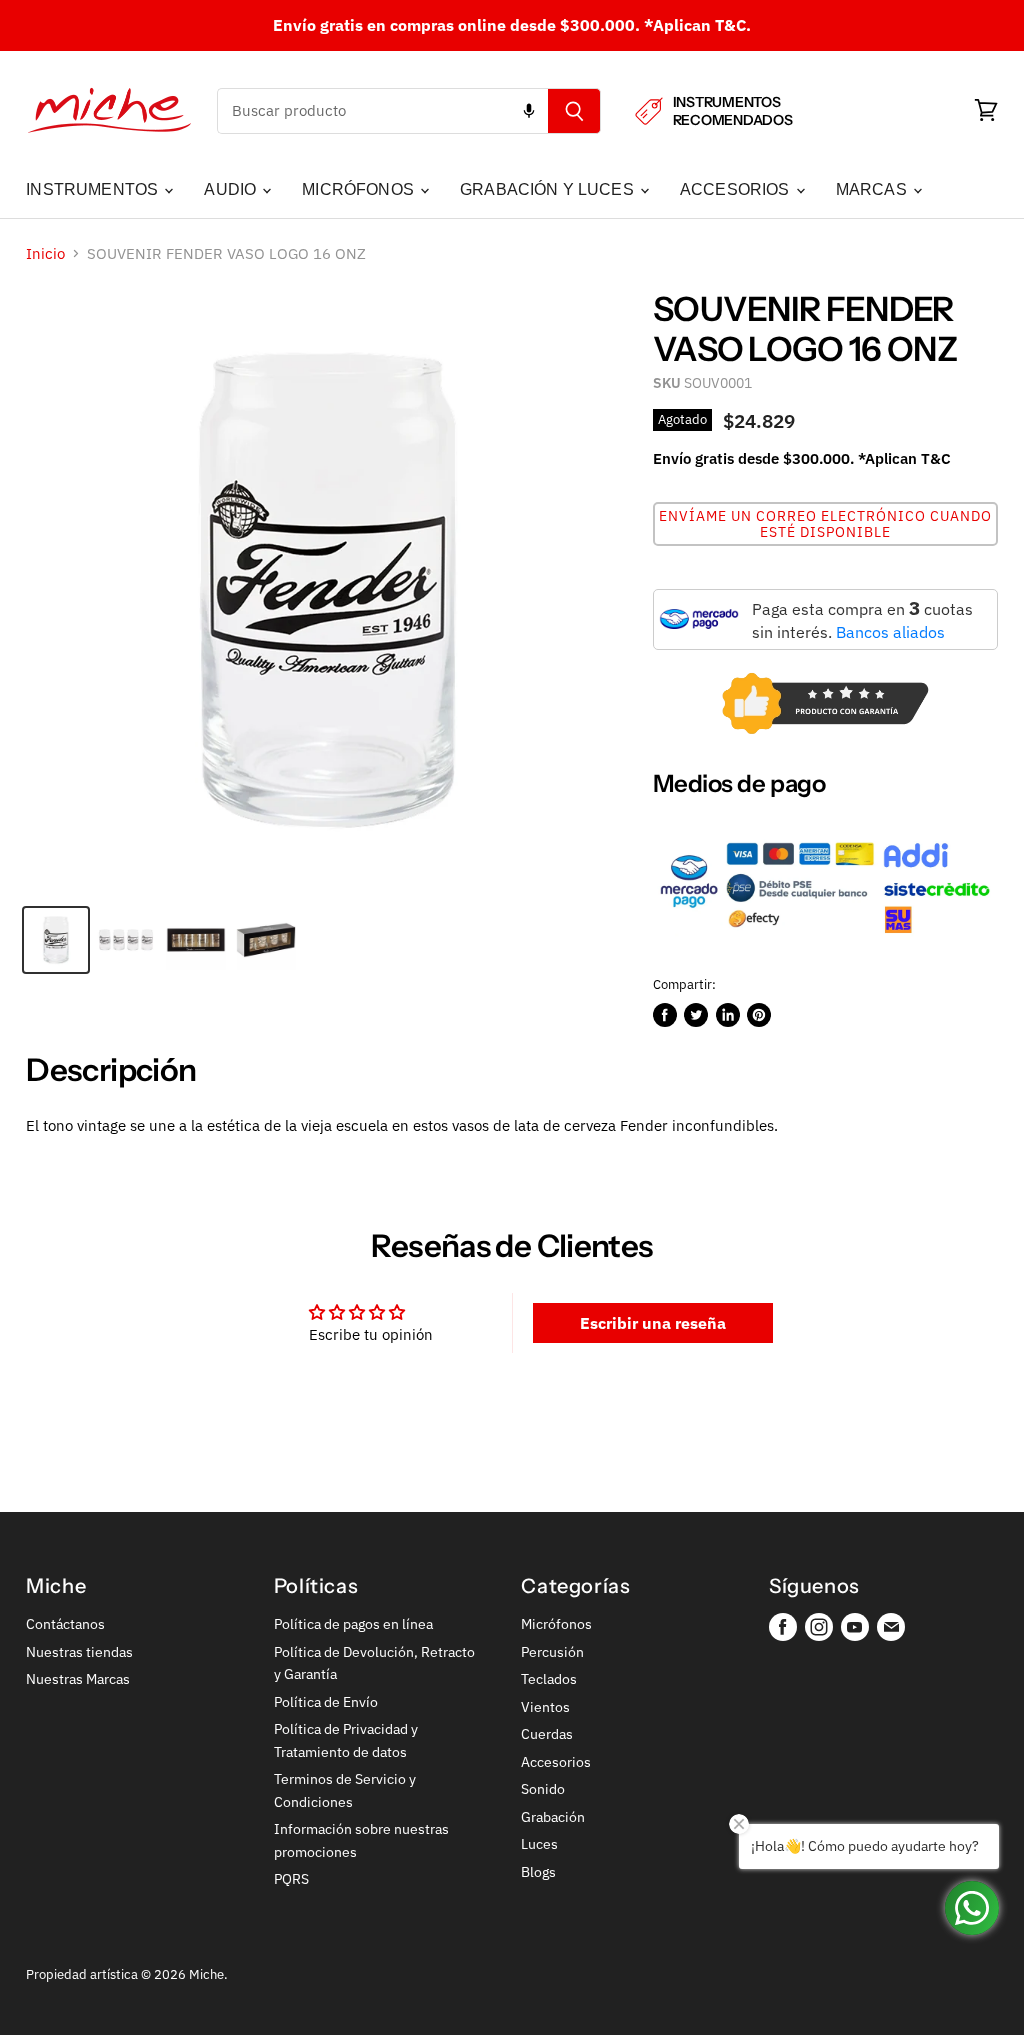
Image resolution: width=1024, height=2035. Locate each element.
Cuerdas (547, 1734)
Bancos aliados (890, 632)
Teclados (549, 1679)
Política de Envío (326, 1702)
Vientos (545, 1707)
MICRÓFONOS (360, 189)
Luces (539, 1844)
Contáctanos (65, 1624)
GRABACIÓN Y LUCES (549, 189)
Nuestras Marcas (78, 1679)
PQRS (291, 1879)
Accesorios (556, 1762)
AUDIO (232, 189)
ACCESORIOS (737, 189)
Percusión (552, 1652)
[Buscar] (574, 111)
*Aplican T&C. (697, 25)
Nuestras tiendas (79, 1652)
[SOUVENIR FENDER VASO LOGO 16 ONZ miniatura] (56, 940)
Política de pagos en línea (353, 1624)
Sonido (543, 1789)
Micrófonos (556, 1624)
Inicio (45, 253)
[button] (825, 524)
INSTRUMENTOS (94, 189)
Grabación (553, 1817)
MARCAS (873, 189)
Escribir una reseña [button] (653, 1323)
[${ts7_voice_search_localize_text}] (529, 111)
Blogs (538, 1872)
